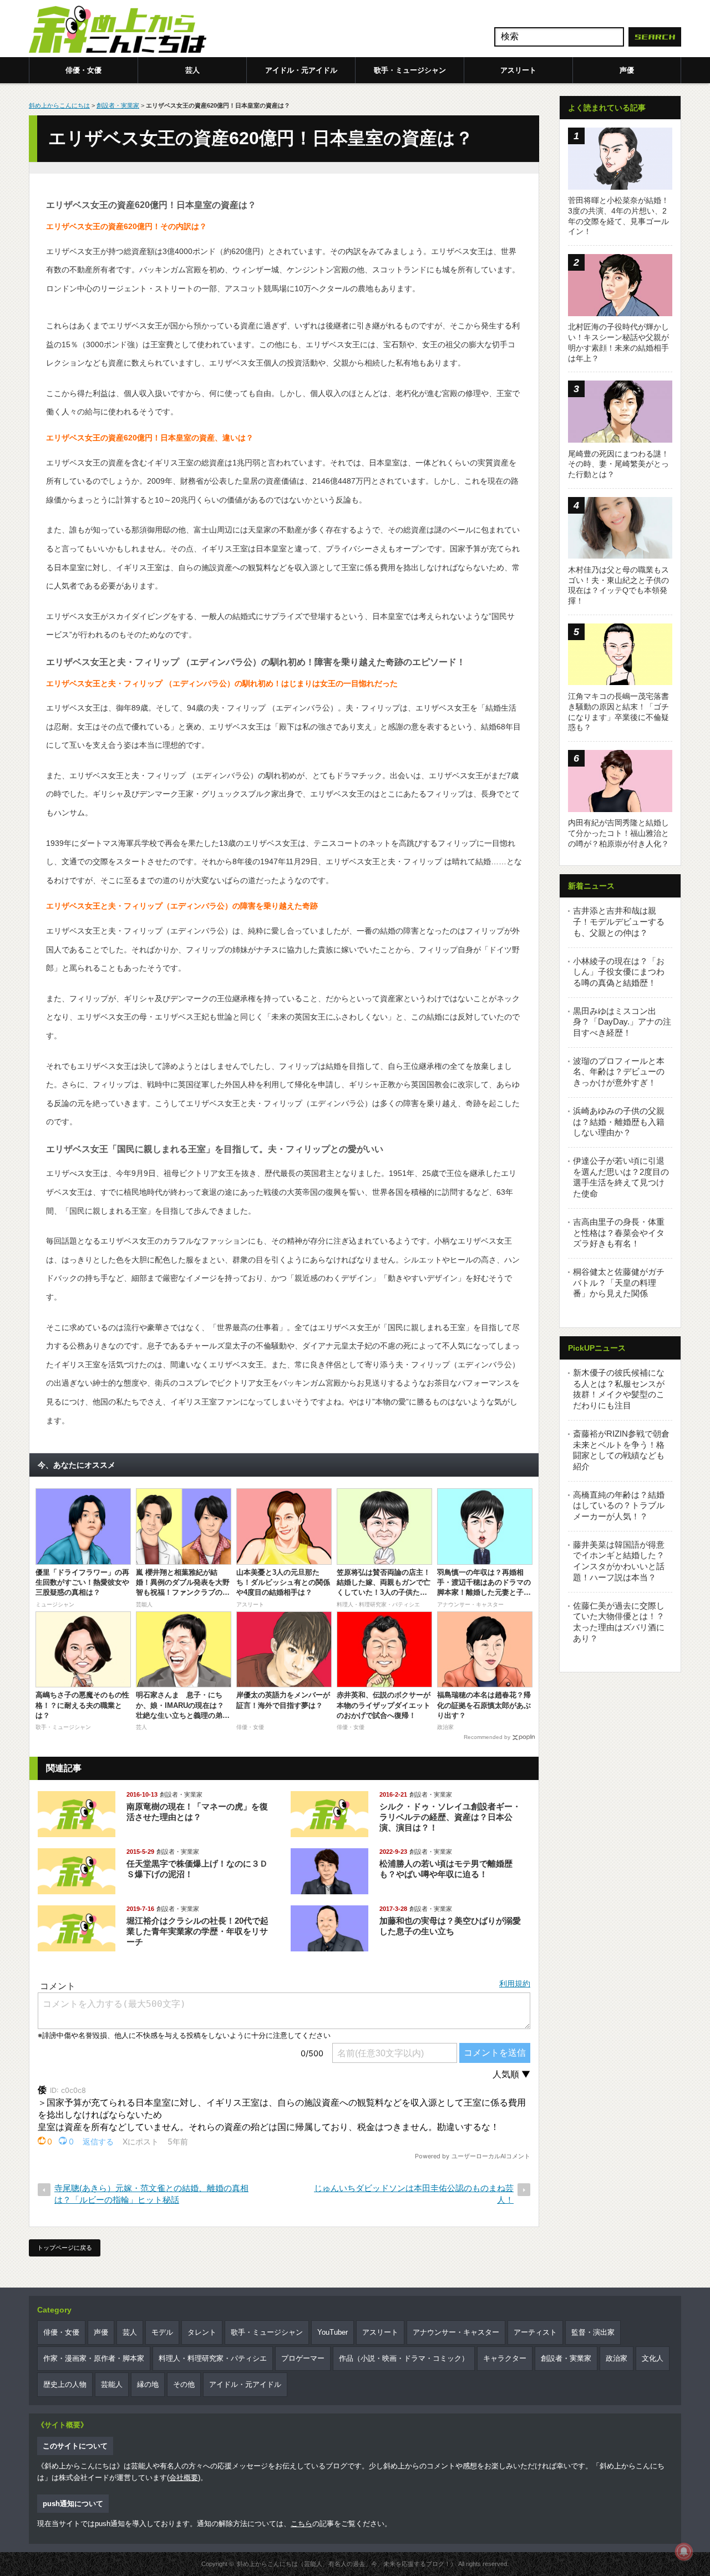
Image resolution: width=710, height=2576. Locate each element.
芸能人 (112, 2384)
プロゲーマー (303, 2358)
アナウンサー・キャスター (456, 2332)
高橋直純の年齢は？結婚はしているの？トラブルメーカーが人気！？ (619, 1505)
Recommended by (487, 1737)
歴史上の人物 (65, 2384)
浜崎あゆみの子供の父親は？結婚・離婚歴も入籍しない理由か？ (619, 1122)
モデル (162, 2332)
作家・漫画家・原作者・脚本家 (94, 2358)
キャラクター (505, 2358)
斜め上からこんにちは (59, 105)
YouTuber (333, 2332)
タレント (202, 2332)
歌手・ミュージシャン (410, 70)
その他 (184, 2384)
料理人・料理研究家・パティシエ (213, 2358)
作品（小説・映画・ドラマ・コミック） (404, 2358)
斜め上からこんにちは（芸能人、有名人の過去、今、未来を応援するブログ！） (347, 2564)
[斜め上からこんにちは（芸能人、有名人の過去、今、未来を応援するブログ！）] (118, 31)
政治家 (617, 2358)
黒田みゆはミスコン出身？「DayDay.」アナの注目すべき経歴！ (622, 1022)
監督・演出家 (593, 2332)
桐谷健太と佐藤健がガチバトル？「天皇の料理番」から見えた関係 (619, 1282)
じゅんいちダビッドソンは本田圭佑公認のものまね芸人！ (414, 2194)
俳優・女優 (83, 70)
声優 (627, 70)
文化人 (653, 2358)
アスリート (518, 70)
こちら (301, 2524)
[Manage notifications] (684, 2552)
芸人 (192, 70)
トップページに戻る (65, 2248)
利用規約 (515, 1984)
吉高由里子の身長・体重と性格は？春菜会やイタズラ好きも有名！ (619, 1233)
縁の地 (148, 2384)
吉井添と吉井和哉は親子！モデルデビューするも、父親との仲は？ (619, 921)
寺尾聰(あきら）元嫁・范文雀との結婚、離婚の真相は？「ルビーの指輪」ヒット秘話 (151, 2194)
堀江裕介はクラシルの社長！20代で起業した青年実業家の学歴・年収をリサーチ (197, 1931)
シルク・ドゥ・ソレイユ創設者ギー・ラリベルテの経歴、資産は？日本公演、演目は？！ (450, 1817)
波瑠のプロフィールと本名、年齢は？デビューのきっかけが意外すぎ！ (619, 1072)
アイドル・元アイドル (301, 70)
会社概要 (184, 2478)
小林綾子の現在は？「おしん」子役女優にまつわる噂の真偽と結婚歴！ (619, 972)
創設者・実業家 (118, 105)
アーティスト (535, 2332)
